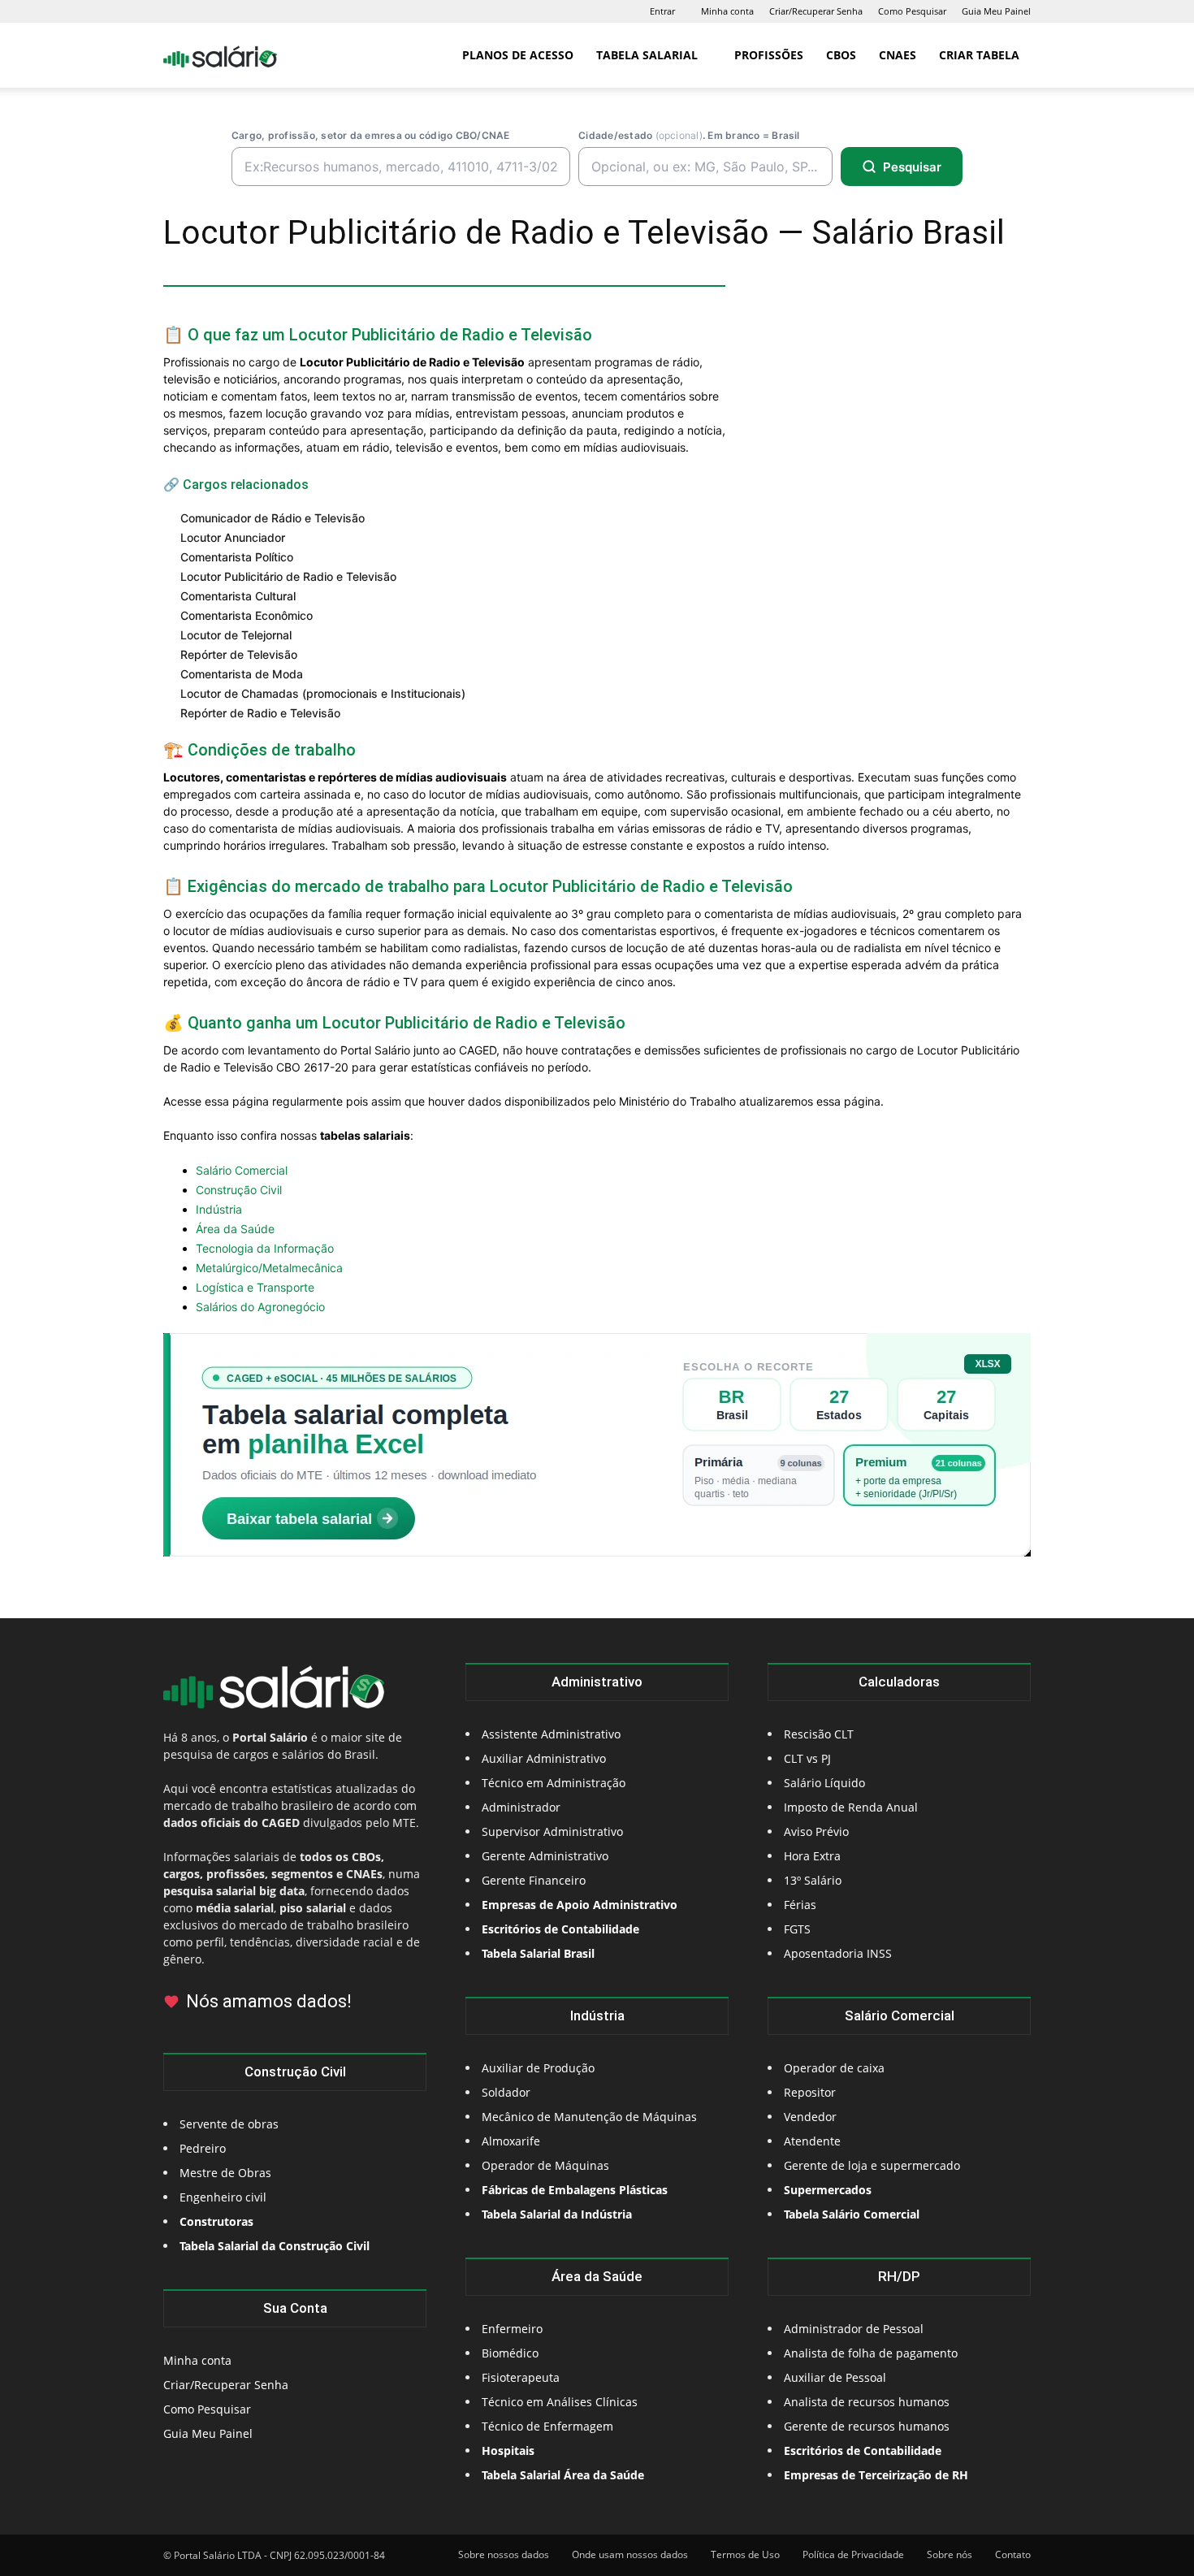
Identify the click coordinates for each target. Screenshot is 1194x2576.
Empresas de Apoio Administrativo (580, 1905)
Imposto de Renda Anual (851, 1807)
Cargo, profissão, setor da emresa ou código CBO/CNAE (370, 135)
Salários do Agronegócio (260, 1307)
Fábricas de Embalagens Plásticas (575, 2190)
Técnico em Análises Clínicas (560, 2402)
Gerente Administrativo (545, 1856)
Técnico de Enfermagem (547, 2426)
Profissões (769, 55)
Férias (800, 1905)
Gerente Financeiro (534, 1880)
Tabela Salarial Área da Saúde (563, 2475)
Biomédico (510, 2353)
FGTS (797, 1929)
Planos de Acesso (518, 55)
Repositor (810, 2092)
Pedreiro (203, 2148)
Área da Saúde (235, 1229)
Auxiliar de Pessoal (835, 2377)
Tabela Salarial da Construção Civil (275, 2246)
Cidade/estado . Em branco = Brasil (689, 135)
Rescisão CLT (819, 1734)
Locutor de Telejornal (236, 635)
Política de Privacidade (853, 2554)
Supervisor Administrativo (552, 1831)
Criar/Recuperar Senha (816, 11)
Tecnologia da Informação (265, 1248)
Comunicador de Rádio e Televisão (273, 518)
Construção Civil (239, 1190)
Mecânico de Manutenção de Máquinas (589, 2117)
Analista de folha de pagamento (871, 2353)
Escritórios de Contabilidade (863, 2450)
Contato (1013, 2554)
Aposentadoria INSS (838, 1953)
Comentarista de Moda (242, 674)
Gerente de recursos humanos (867, 2426)
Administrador (521, 1807)
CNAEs (898, 55)
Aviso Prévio (816, 1831)
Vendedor (810, 2117)
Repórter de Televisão (239, 654)
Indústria (219, 1209)
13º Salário (813, 1880)
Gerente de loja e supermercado (872, 2165)
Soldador (506, 2092)
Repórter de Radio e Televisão (260, 713)
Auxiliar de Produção (538, 2068)
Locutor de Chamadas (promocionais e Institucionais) (323, 693)
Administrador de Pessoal (854, 2329)
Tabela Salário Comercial (852, 2214)
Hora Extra (812, 1856)
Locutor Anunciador (233, 537)
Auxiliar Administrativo (544, 1758)
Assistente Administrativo (551, 1734)
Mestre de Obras (225, 2173)
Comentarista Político (237, 557)
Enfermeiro (512, 2329)
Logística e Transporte (255, 1287)
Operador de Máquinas (545, 2165)
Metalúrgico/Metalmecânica (269, 1268)
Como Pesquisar (912, 11)
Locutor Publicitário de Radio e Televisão (288, 576)
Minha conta (727, 11)
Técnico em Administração (554, 1783)
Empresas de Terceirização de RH (876, 2475)
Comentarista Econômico (247, 615)
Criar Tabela (979, 55)
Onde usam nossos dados (630, 2554)
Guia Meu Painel (996, 11)
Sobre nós (950, 2554)
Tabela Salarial (647, 55)
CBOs (841, 55)
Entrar (662, 11)
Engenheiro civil (223, 2197)
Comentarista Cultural (238, 596)
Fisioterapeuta (521, 2377)
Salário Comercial (242, 1170)
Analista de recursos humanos (867, 2402)
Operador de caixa (834, 2068)
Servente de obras (229, 2124)
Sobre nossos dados (504, 2554)
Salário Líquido (824, 1783)
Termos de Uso (745, 2554)
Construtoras (216, 2221)
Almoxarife (511, 2141)
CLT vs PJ (807, 1758)
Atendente (812, 2141)
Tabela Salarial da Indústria (557, 2214)
